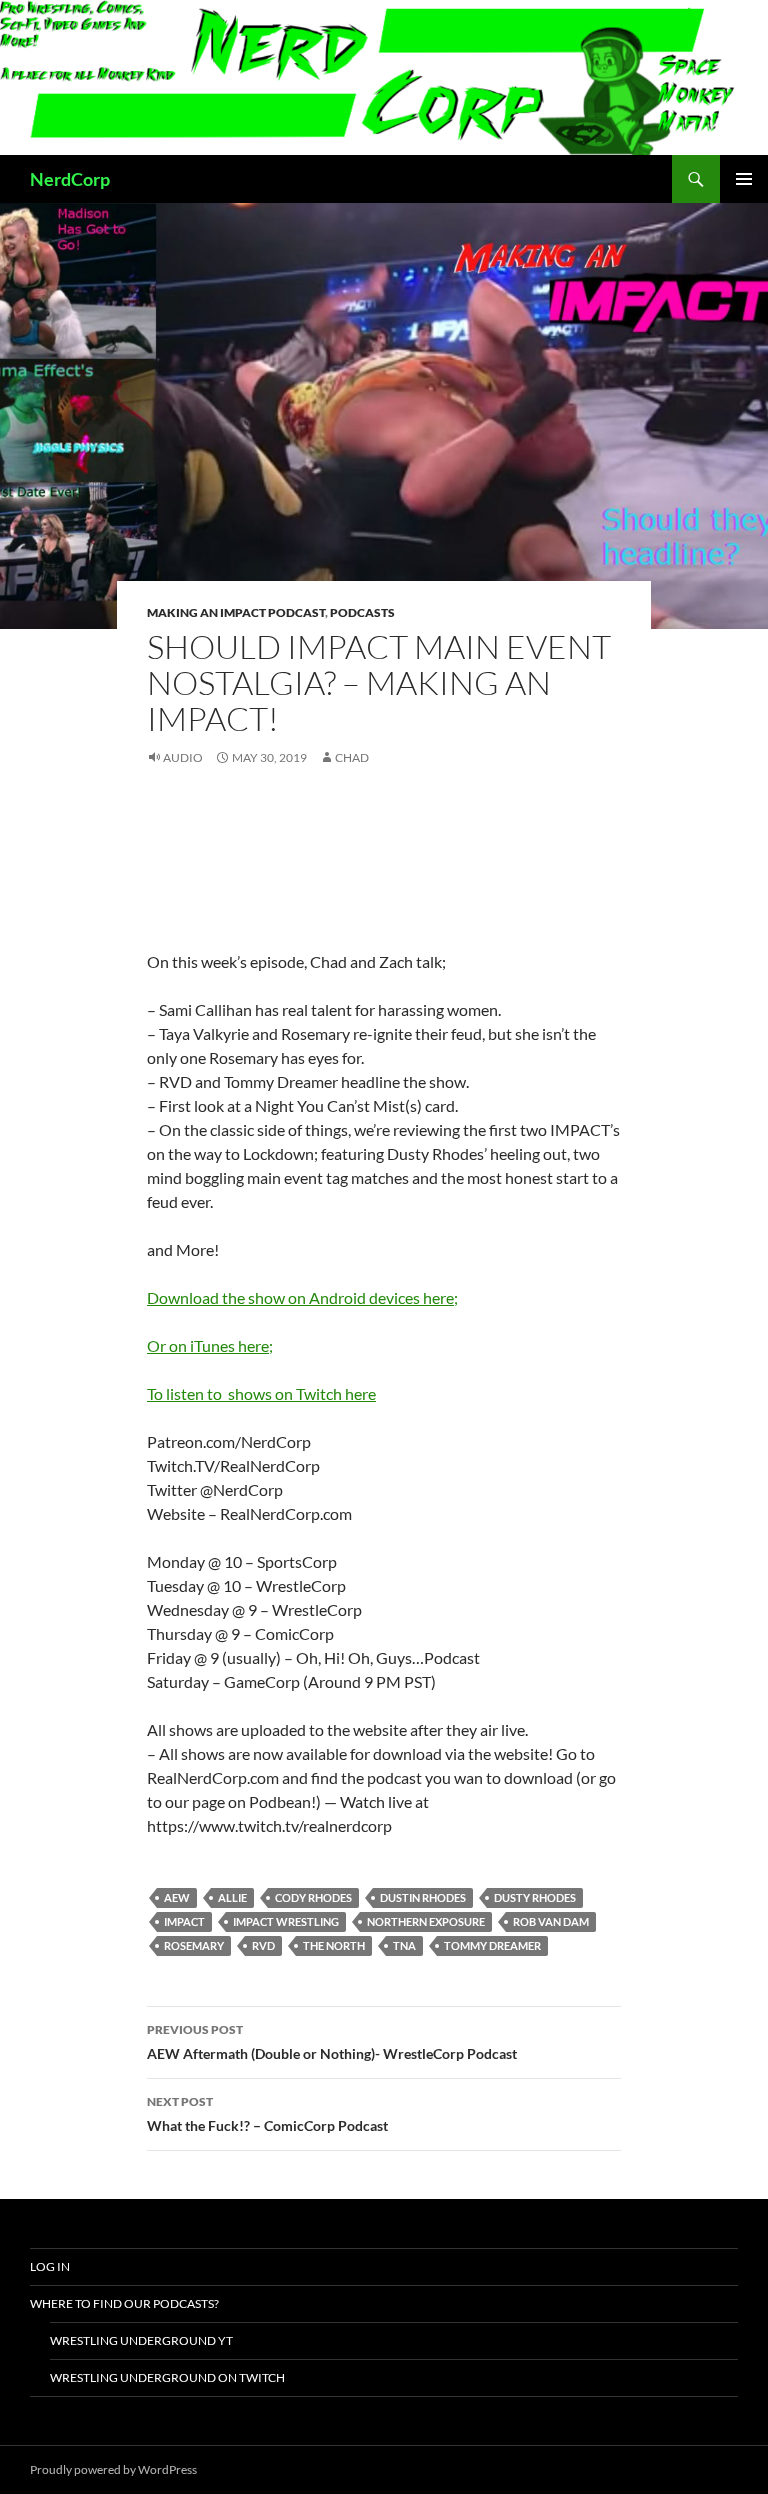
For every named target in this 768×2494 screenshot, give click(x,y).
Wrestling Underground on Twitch (167, 2377)
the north (334, 1945)
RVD (263, 1945)
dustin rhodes (423, 1897)
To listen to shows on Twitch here (261, 1393)
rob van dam (551, 1921)
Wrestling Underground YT (141, 2340)
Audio (183, 757)
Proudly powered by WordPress (113, 2469)
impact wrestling (286, 1921)
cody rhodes (313, 1897)
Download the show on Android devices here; (302, 1297)
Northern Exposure (426, 1921)
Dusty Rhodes (535, 1897)
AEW (177, 1897)
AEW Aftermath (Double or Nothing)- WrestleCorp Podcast (332, 2042)
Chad (352, 757)
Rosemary (194, 1945)
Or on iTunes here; (210, 1345)
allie (232, 1897)
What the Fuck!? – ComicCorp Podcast (267, 2114)
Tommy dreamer (492, 1945)
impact (184, 1921)
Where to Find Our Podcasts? (124, 2303)
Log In (50, 2266)
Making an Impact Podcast (236, 612)
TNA (404, 1945)
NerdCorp (70, 179)
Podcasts (362, 612)
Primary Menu (744, 179)
